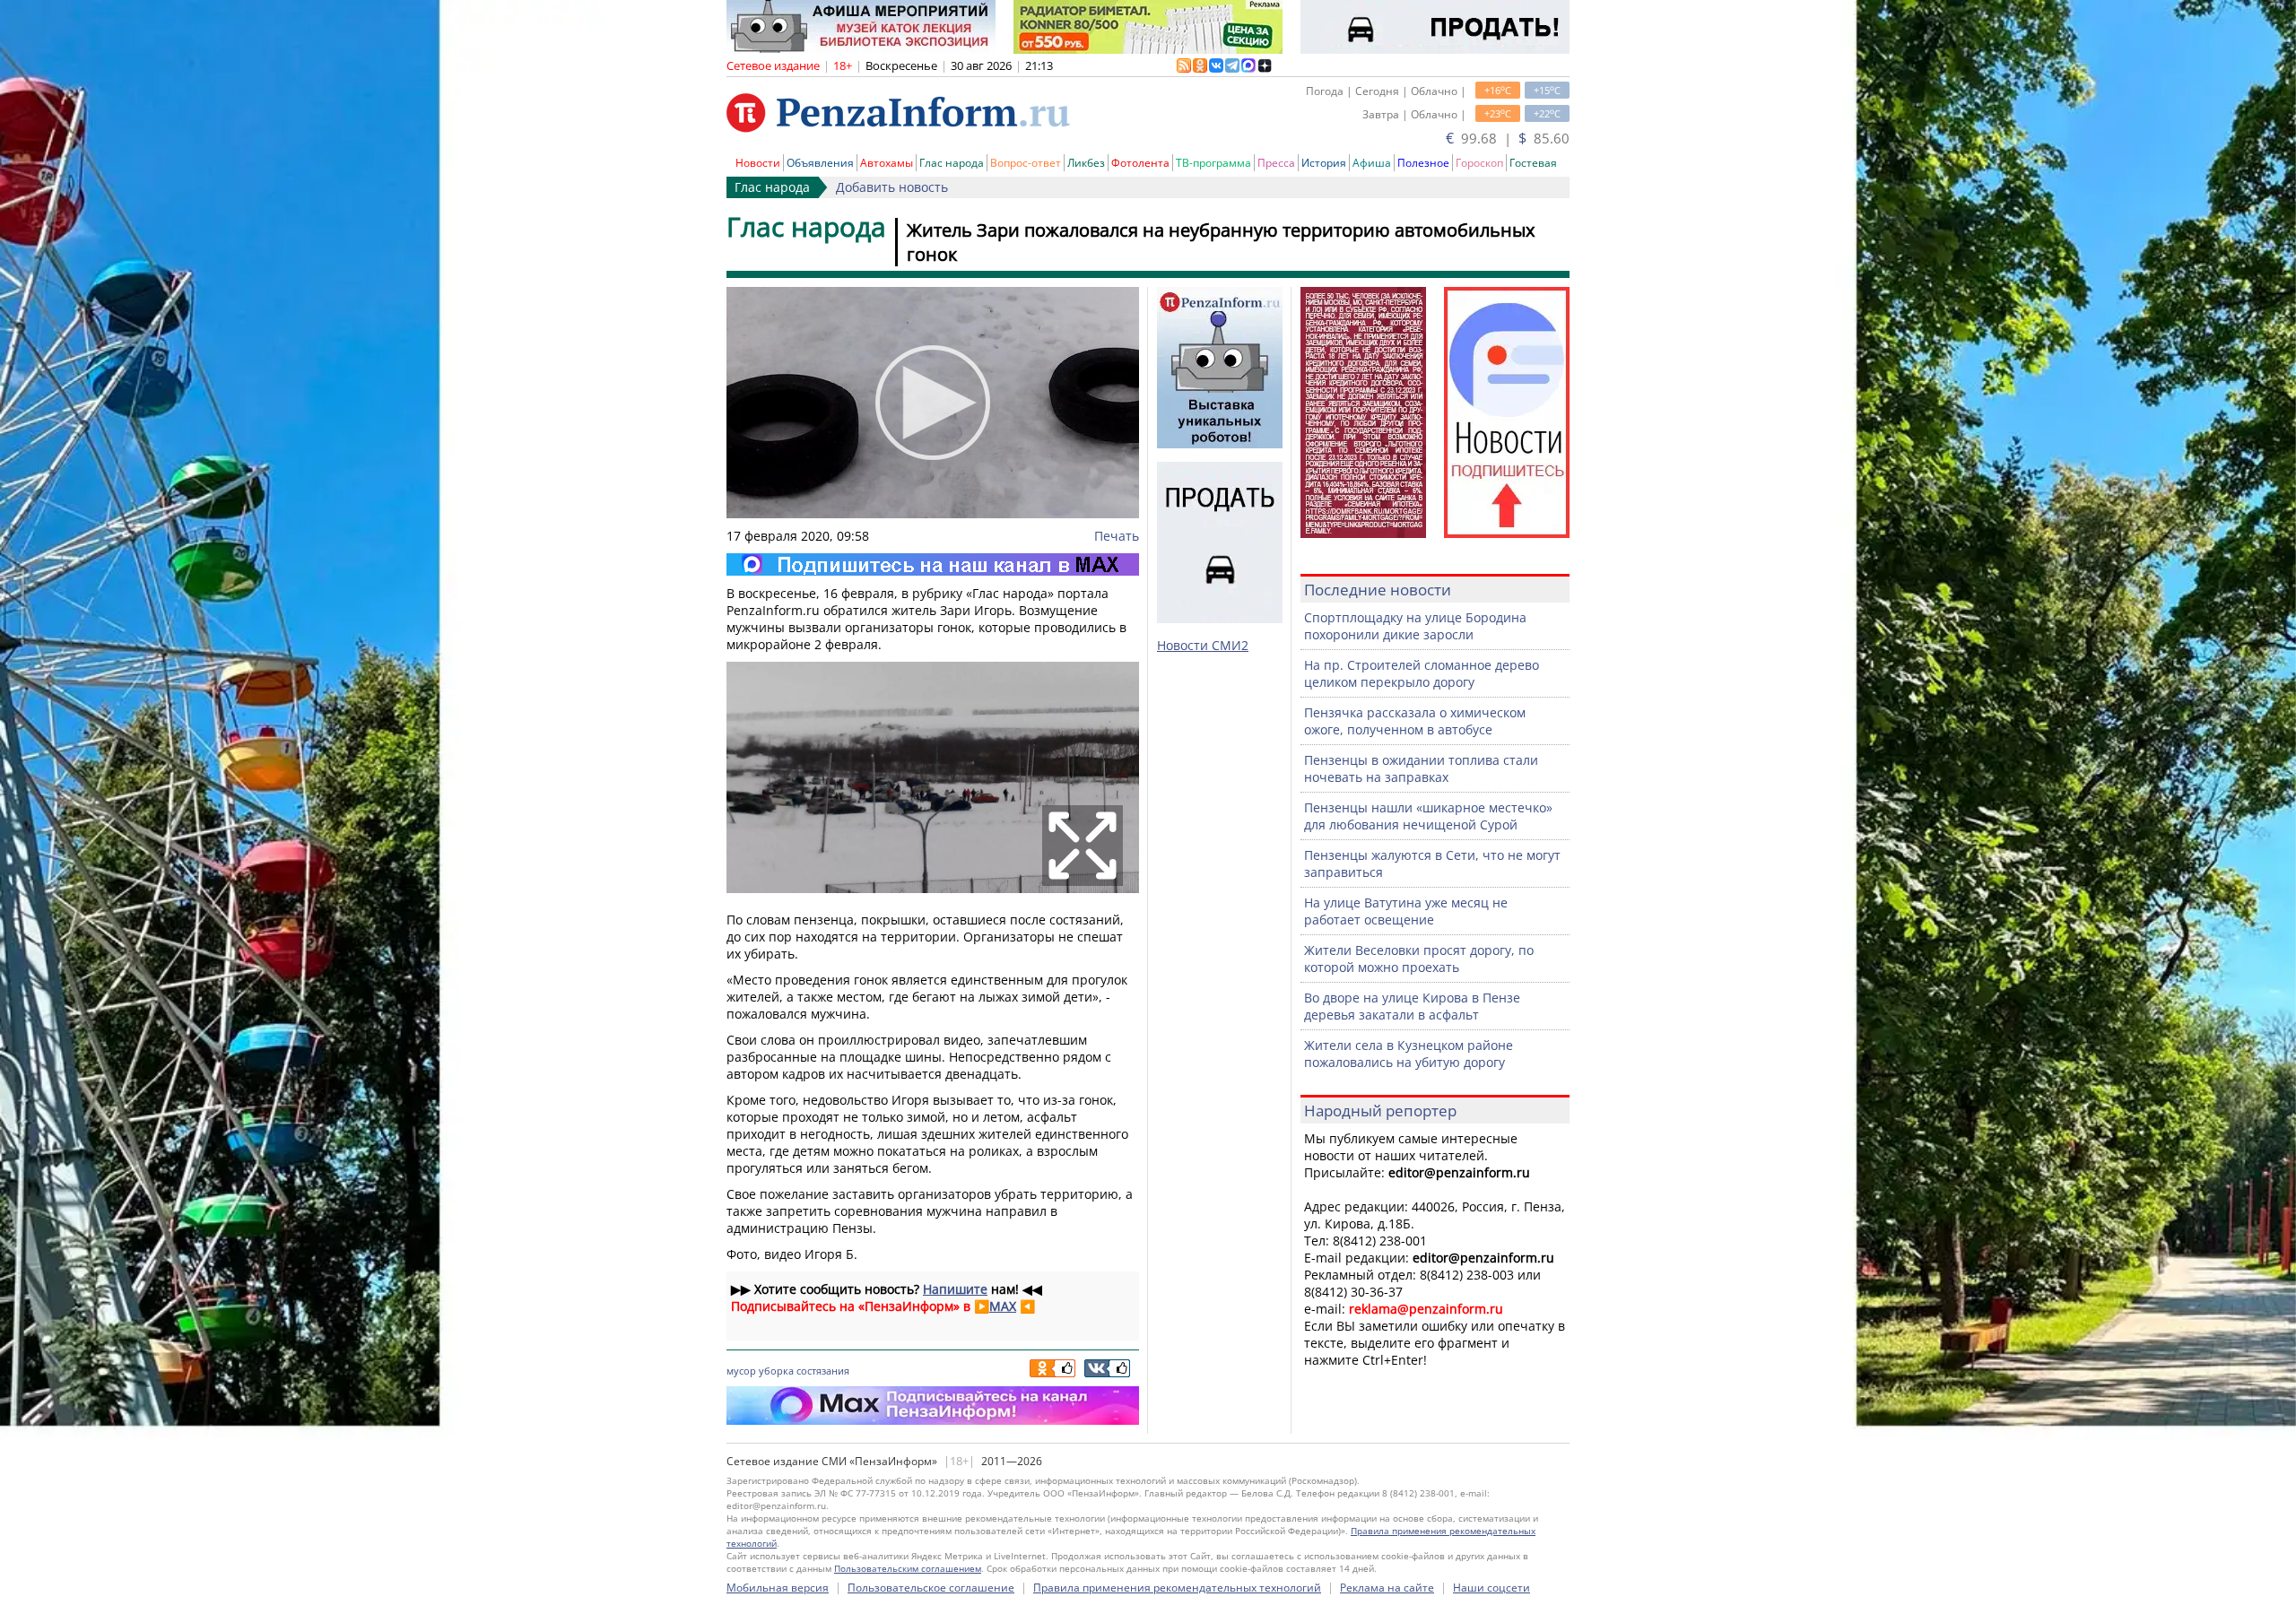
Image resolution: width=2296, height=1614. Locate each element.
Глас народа (952, 163)
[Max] (933, 564)
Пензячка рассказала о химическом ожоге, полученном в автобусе (1415, 721)
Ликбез (1086, 163)
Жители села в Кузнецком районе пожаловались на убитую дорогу (1409, 1054)
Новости (758, 163)
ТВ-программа (1213, 163)
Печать (1117, 536)
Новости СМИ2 (1203, 645)
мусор (741, 1371)
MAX (1003, 1306)
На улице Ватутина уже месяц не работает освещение (1406, 911)
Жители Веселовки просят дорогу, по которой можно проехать (1419, 959)
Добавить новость (892, 187)
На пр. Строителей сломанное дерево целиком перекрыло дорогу (1422, 673)
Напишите (955, 1289)
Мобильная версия (778, 1588)
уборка (776, 1371)
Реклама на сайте (1387, 1588)
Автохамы (887, 163)
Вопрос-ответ (1026, 163)
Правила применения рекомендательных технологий (1177, 1588)
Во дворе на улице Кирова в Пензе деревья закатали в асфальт (1412, 1006)
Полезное (1423, 163)
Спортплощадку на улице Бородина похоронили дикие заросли (1415, 626)
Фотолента (1140, 163)
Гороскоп (1479, 163)
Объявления (820, 163)
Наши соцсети (1492, 1588)
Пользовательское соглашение (931, 1588)
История (1324, 163)
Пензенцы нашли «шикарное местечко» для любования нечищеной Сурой (1428, 816)
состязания (823, 1371)
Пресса (1276, 163)
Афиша (1372, 163)
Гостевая (1533, 163)
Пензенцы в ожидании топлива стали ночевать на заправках (1421, 768)
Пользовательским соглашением (908, 1568)
